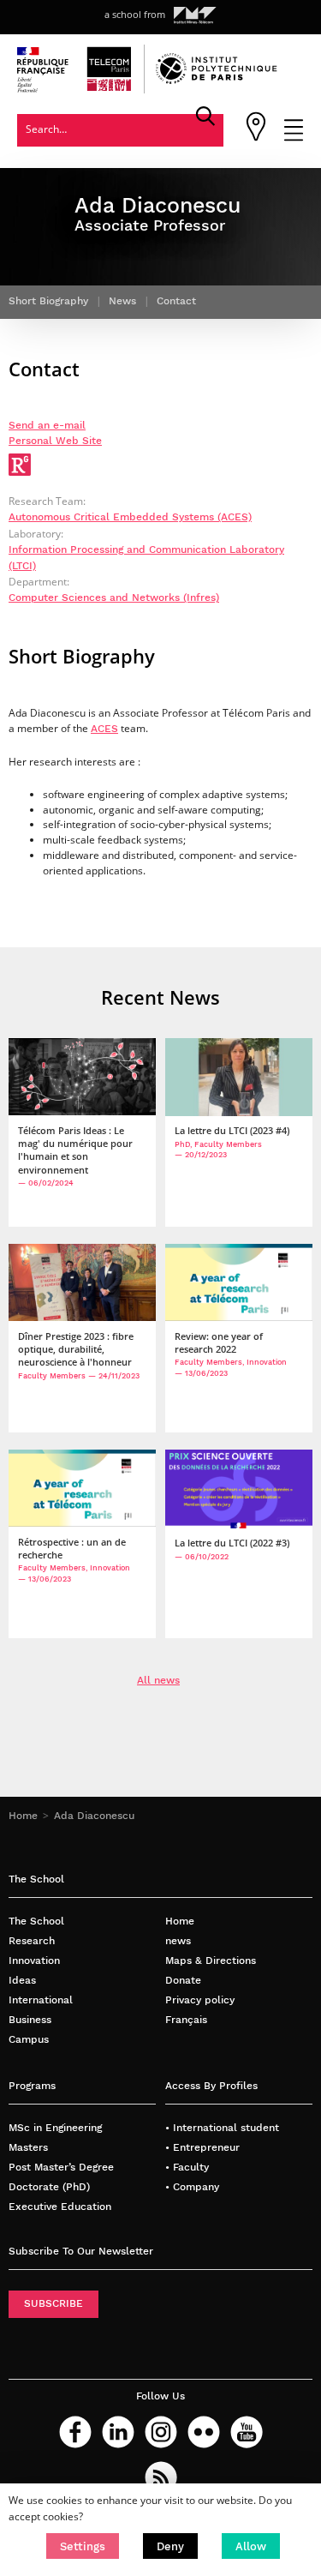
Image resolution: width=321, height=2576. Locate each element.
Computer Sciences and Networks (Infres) (114, 597)
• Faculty (187, 2167)
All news (158, 1680)
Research (32, 1941)
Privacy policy (200, 2000)
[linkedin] (118, 2432)
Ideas (22, 1980)
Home (23, 1816)
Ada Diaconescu (94, 1816)
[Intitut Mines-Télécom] (195, 15)
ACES (104, 729)
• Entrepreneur (202, 2147)
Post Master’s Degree (61, 2167)
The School (36, 1921)
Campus (29, 2039)
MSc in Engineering (55, 2128)
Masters (28, 2147)
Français (186, 2020)
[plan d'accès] (256, 138)
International (41, 2000)
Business (30, 2020)
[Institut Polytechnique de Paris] (217, 81)
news (178, 1941)
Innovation (34, 1961)
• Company (192, 2187)
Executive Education (60, 2207)
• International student (222, 2128)
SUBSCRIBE (53, 2303)
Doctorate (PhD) (49, 2187)
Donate (183, 1980)
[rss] (161, 2477)
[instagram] (161, 2432)
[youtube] (247, 2432)
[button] (83, 2546)
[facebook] (75, 2432)
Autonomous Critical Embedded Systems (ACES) (130, 517)
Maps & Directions (211, 1961)
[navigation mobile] (294, 138)
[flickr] (204, 2432)
